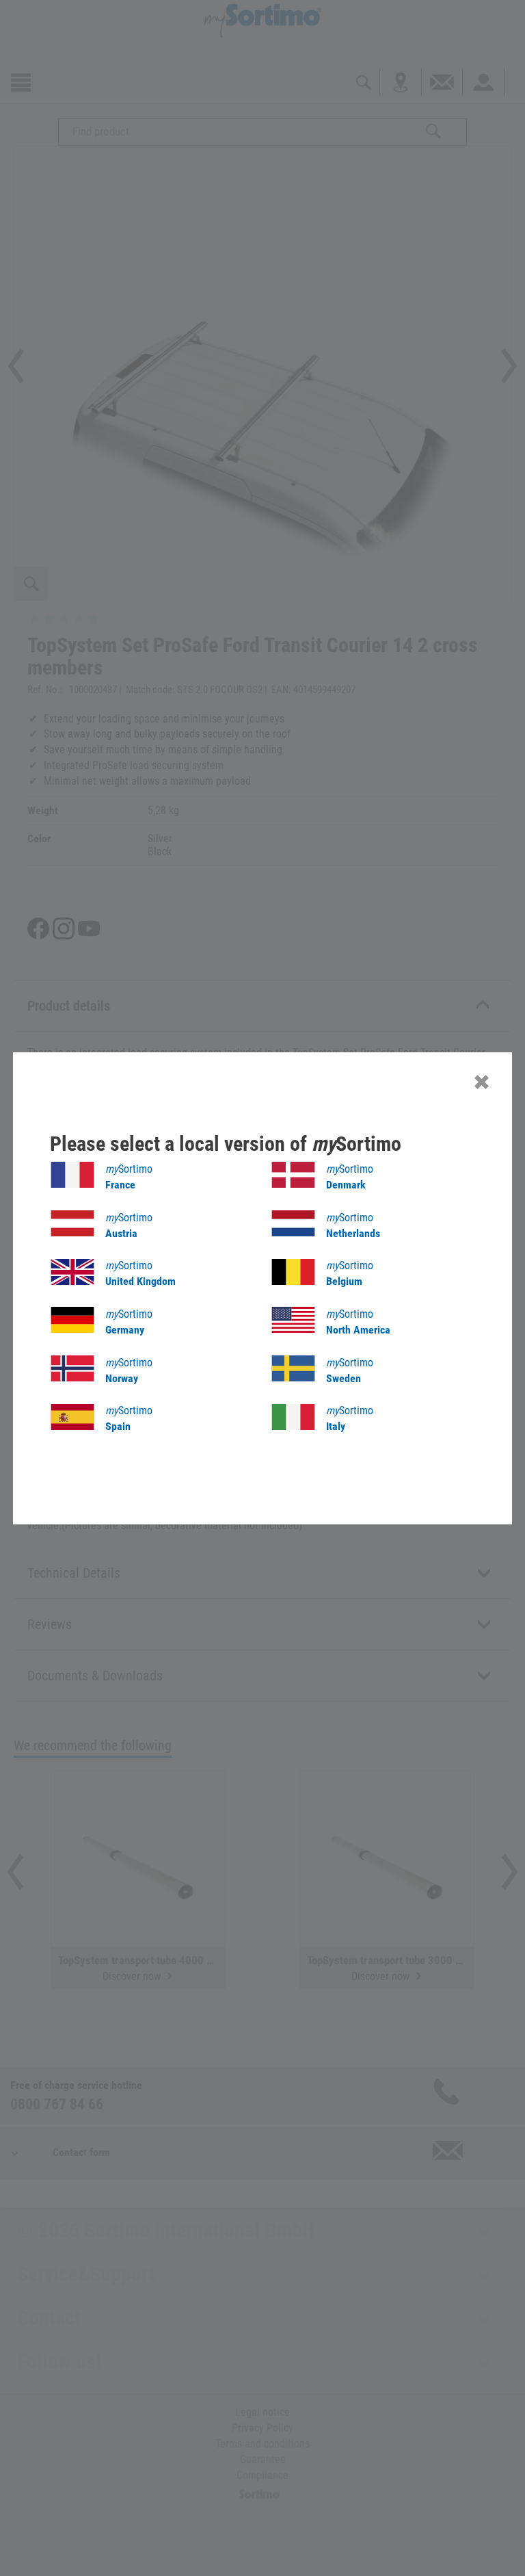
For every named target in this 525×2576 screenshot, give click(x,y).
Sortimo (129, 1177)
